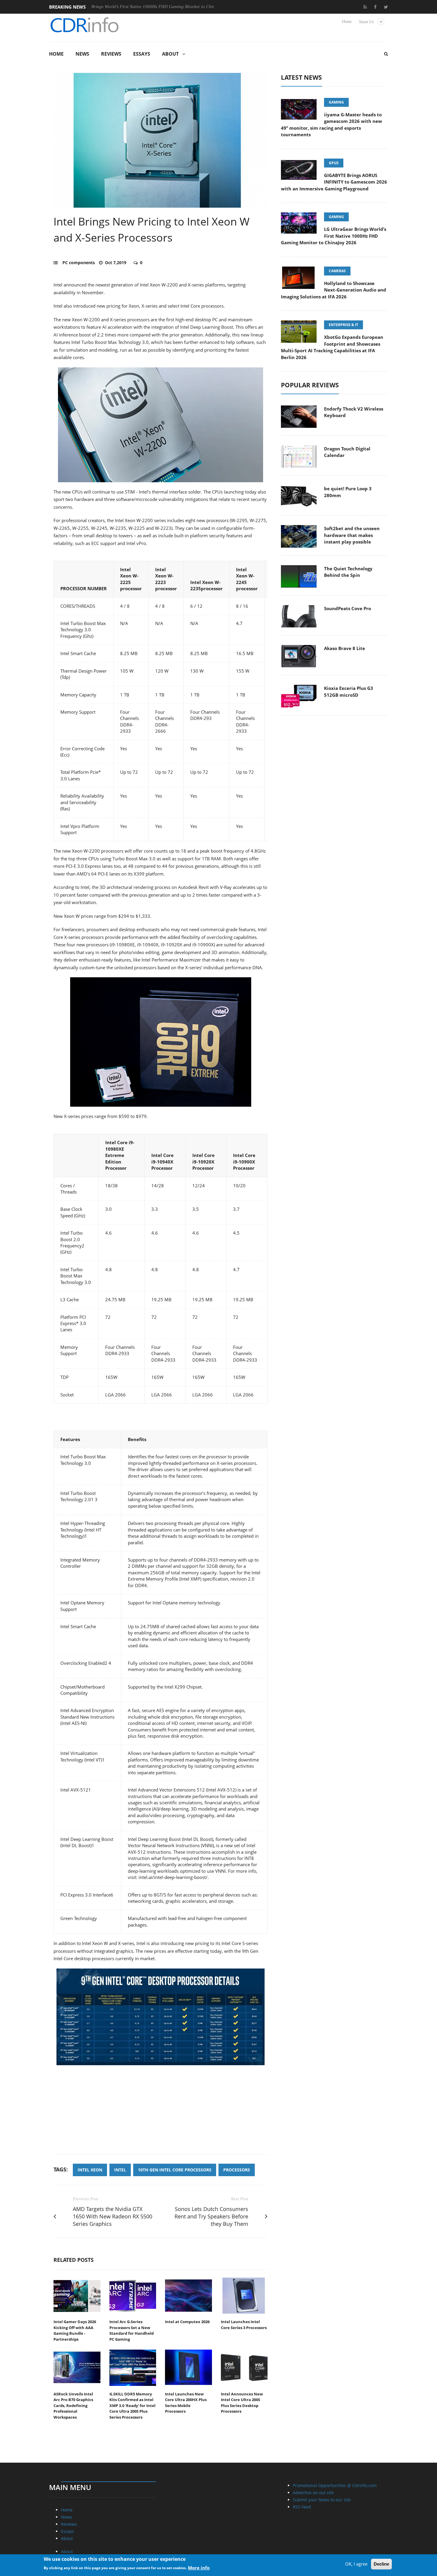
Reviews (111, 54)
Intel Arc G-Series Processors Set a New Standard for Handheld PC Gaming (132, 2330)
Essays (142, 54)
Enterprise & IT (344, 325)
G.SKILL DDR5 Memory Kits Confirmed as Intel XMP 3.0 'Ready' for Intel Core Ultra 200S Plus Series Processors (132, 2406)
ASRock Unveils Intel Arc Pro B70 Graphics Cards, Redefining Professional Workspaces (73, 2406)
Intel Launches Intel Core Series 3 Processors (244, 2325)
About (170, 54)
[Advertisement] (161, 2113)
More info (199, 2567)
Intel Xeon (90, 2170)
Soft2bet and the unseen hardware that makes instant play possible (352, 535)
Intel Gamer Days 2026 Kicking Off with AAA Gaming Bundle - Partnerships (75, 2330)
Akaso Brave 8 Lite (345, 648)
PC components (79, 263)
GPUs (334, 163)
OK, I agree (356, 2564)
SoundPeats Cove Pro (348, 608)
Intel (120, 2170)
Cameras (337, 271)
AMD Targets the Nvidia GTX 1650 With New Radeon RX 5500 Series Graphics (113, 2216)
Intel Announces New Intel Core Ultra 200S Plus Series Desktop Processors (242, 2403)
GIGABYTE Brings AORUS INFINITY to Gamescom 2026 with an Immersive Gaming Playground (334, 182)
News (82, 54)
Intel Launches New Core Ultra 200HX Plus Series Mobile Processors (186, 2403)
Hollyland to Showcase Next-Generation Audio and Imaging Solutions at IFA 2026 (334, 290)
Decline (381, 2564)
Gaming (336, 102)
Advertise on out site (313, 2493)
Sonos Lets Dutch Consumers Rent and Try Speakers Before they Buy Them (211, 2216)
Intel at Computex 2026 (187, 2322)
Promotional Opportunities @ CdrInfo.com (335, 2485)
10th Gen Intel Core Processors (175, 2170)
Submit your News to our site (322, 2500)
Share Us (366, 22)
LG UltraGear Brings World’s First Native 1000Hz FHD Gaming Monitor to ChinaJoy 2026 (334, 236)
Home (347, 22)
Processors (237, 2170)
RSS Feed (302, 2507)
